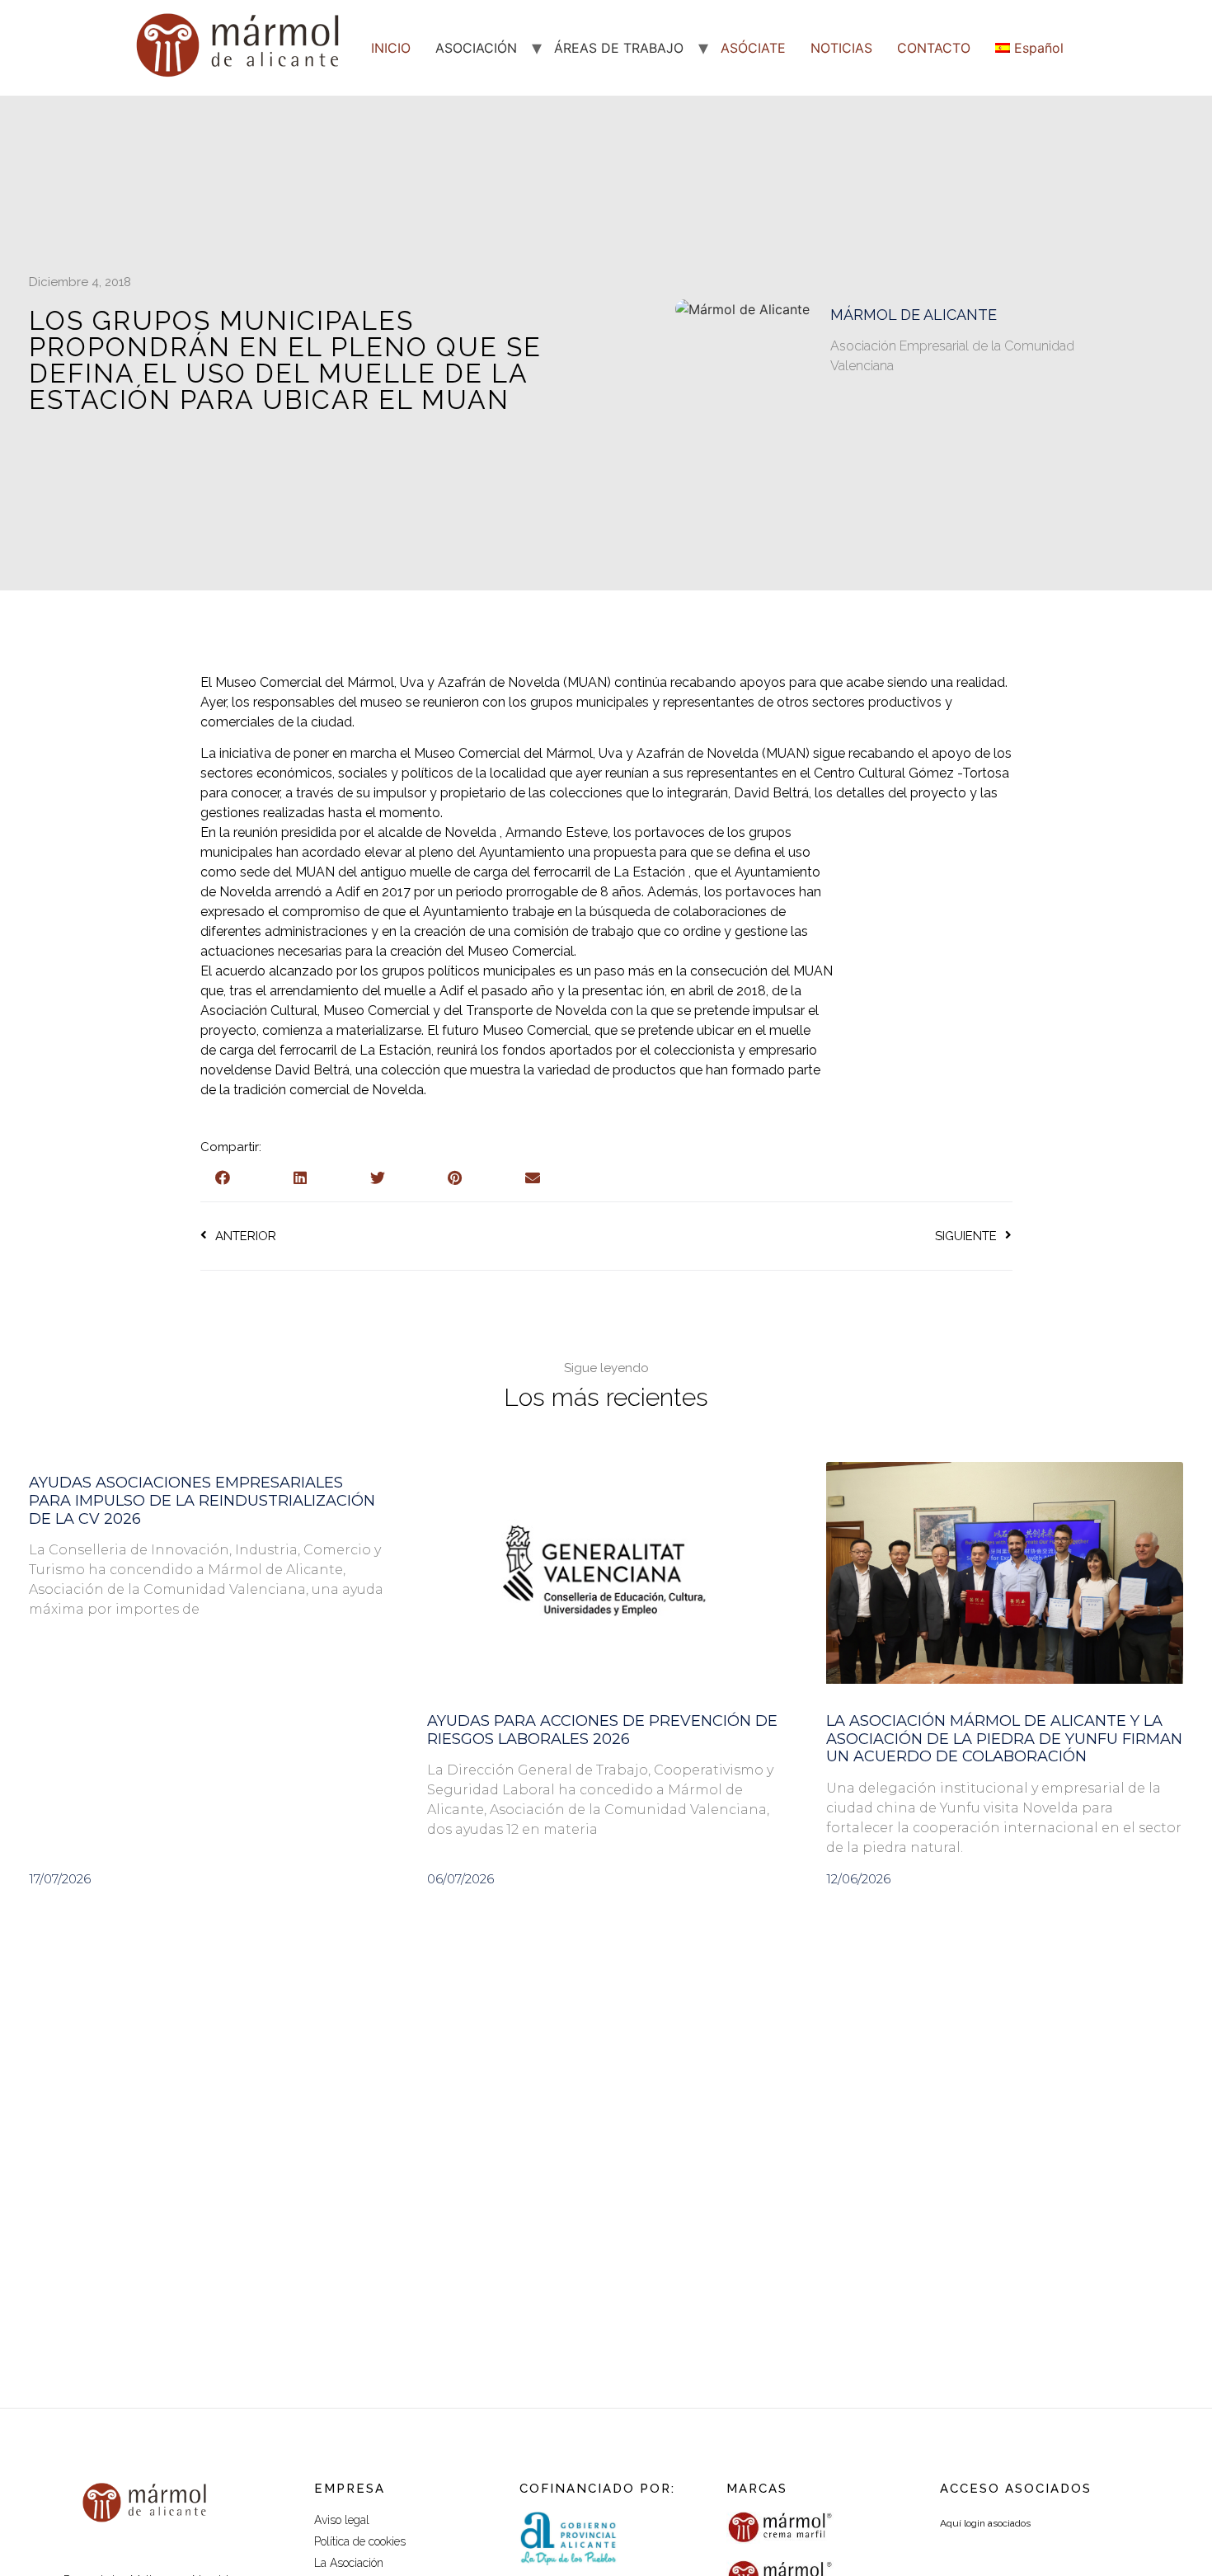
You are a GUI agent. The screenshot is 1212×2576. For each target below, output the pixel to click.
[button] (223, 1178)
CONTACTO (934, 48)
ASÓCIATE (753, 48)
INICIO (391, 48)
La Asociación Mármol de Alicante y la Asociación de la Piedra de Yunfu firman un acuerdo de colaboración (1004, 1739)
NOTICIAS (841, 48)
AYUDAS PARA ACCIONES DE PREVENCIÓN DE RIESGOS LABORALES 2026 (602, 1730)
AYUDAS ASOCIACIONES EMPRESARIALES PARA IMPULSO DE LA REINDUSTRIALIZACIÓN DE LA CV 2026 (202, 1500)
